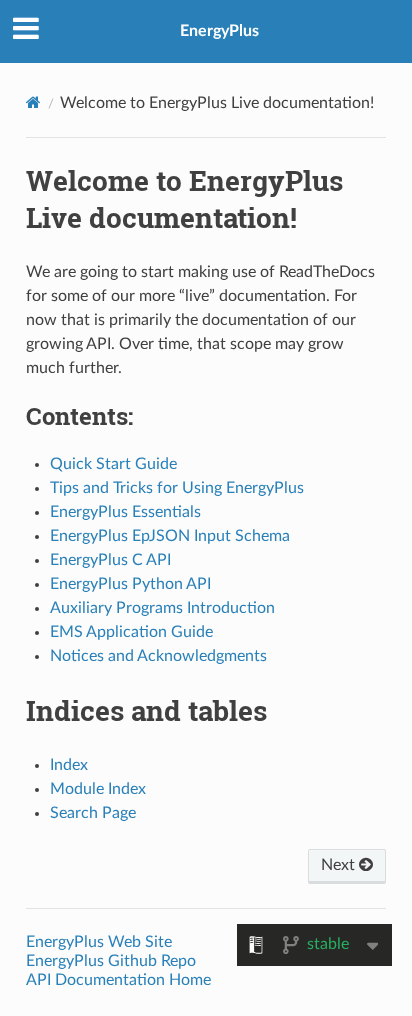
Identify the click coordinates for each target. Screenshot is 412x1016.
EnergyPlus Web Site (99, 942)
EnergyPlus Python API (130, 584)
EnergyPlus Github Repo (111, 961)
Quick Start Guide (113, 464)
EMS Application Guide (131, 632)
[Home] (33, 102)
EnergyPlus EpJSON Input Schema (170, 536)
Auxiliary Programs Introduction (162, 608)
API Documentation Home (118, 980)
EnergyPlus (219, 31)
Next (340, 865)
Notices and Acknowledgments (158, 656)
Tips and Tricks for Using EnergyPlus (177, 488)
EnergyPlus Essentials (125, 512)
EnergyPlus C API (110, 560)
